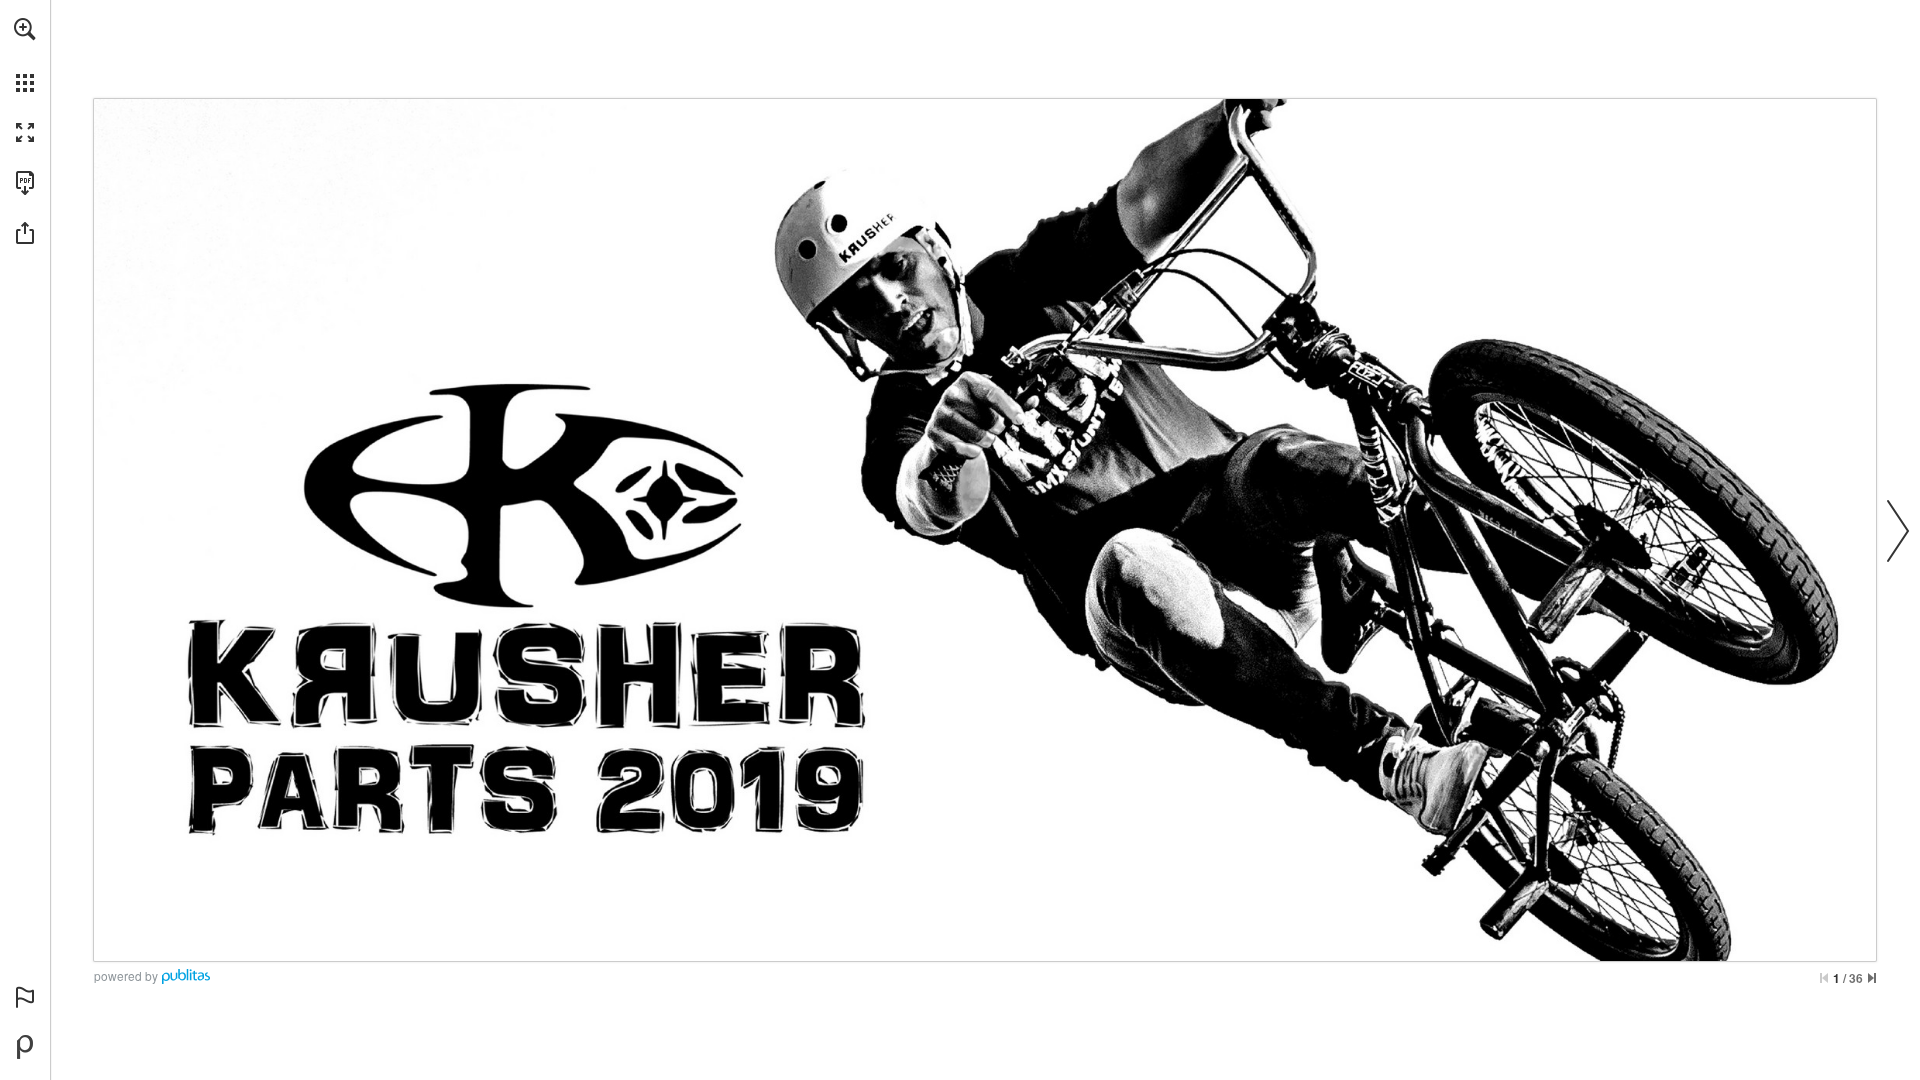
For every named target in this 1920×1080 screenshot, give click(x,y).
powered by (126, 975)
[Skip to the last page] (1872, 978)
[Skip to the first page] (1824, 978)
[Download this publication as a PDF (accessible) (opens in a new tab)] (25, 183)
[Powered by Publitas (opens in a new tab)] (25, 1047)
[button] (25, 29)
